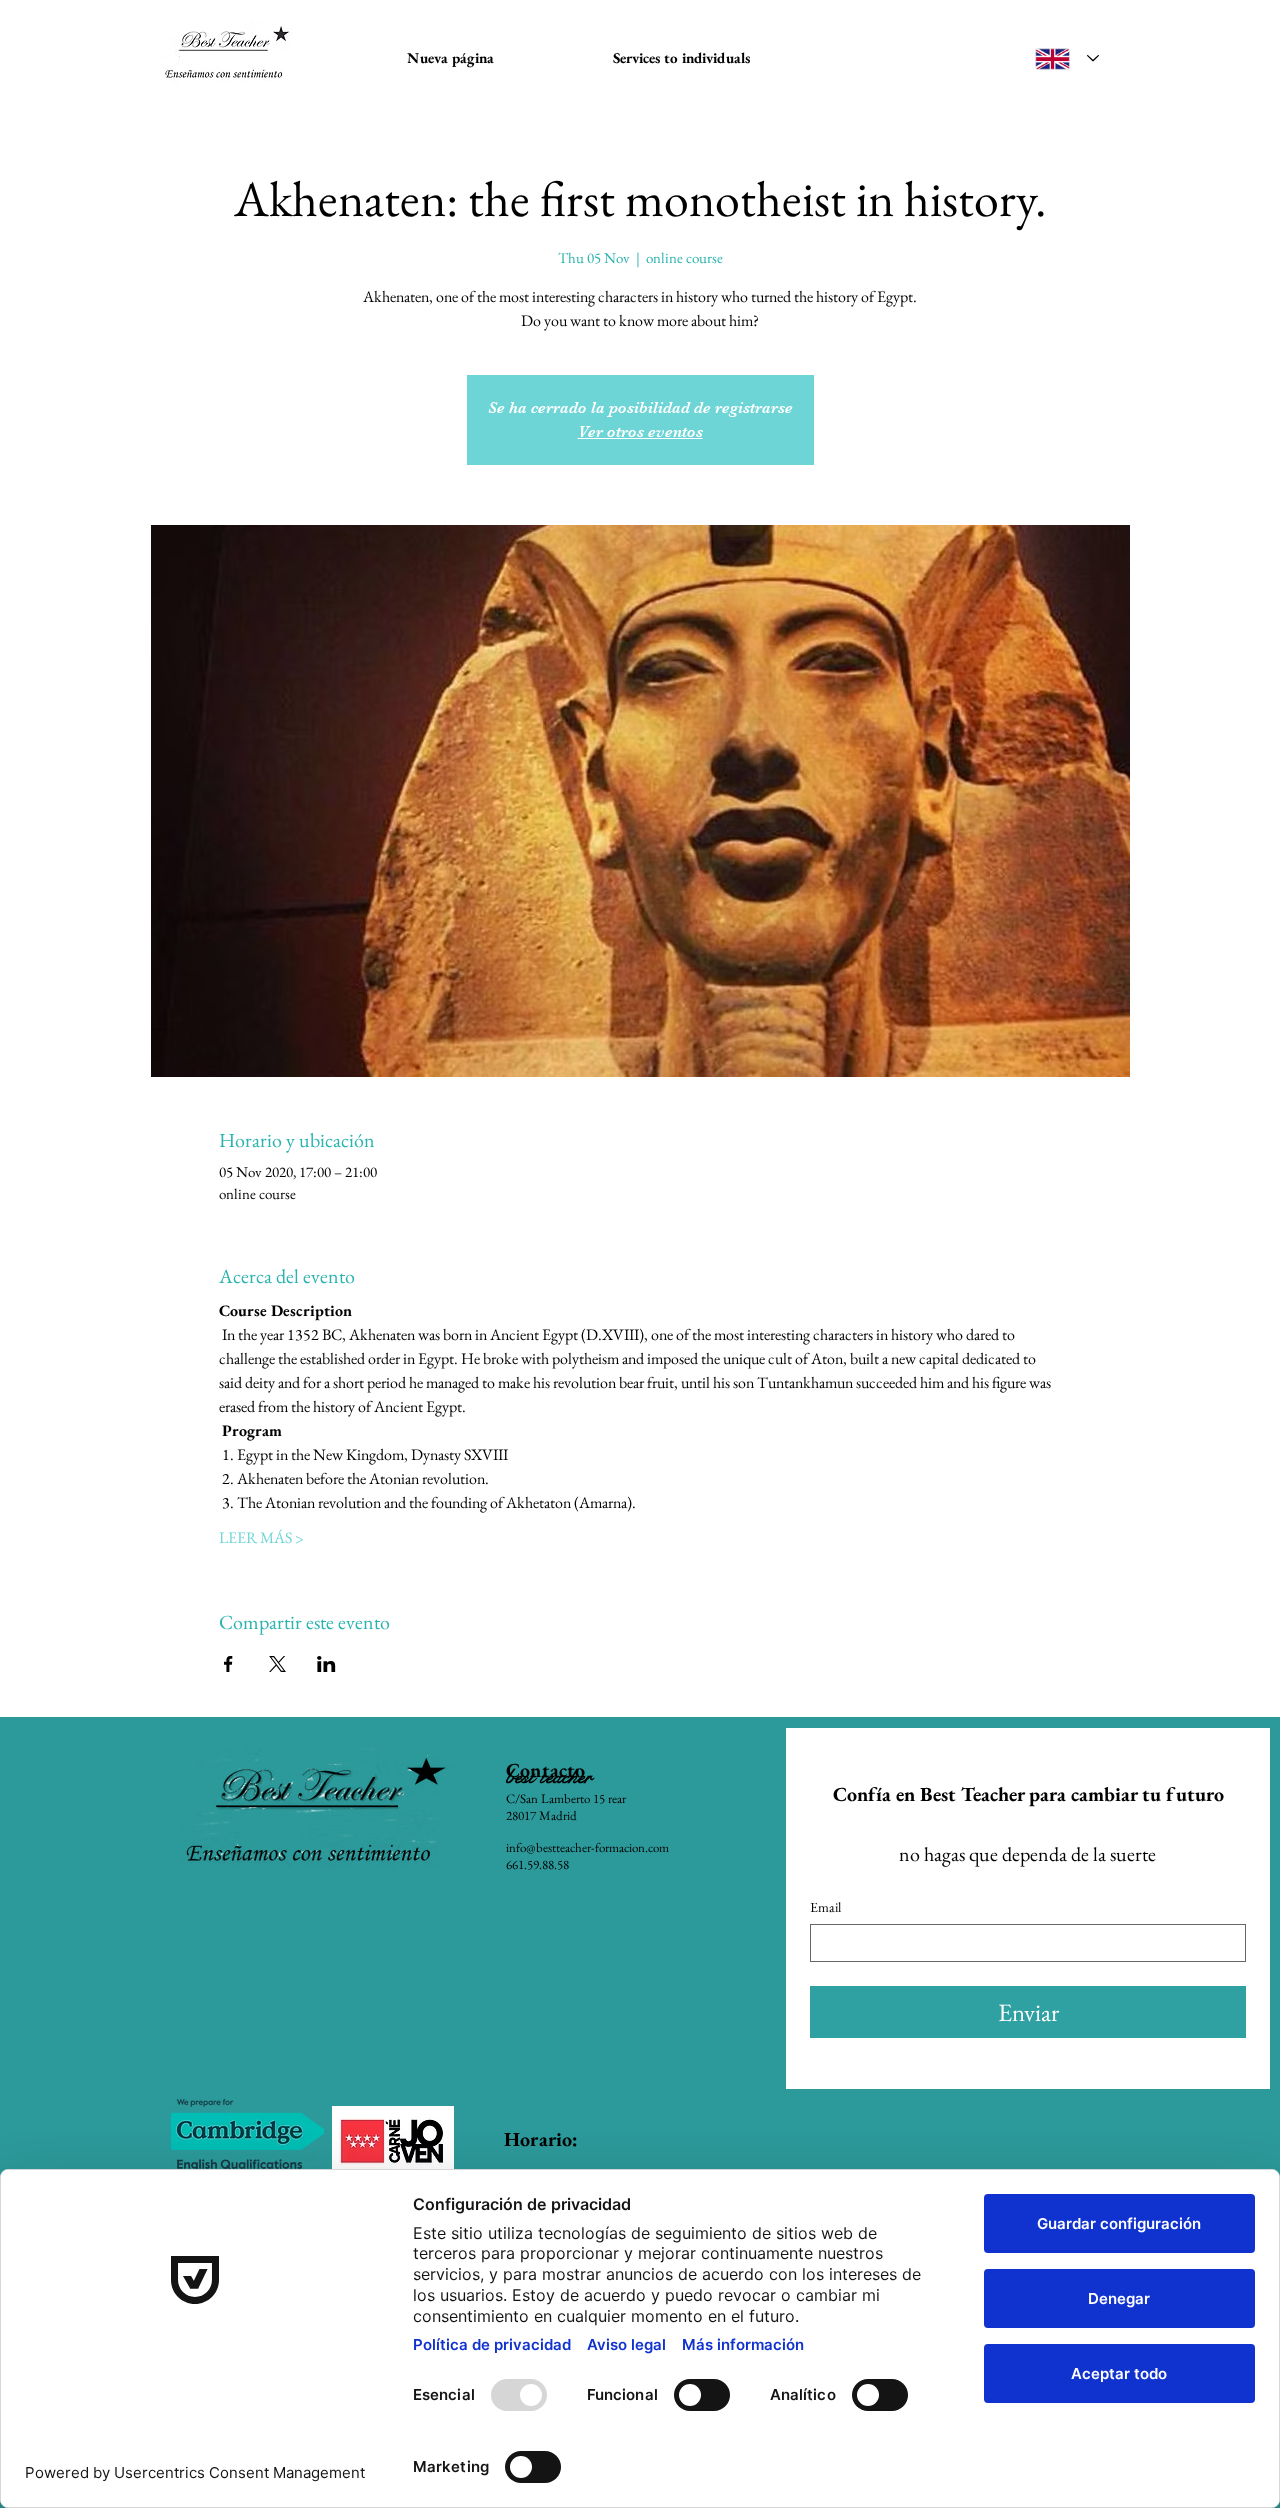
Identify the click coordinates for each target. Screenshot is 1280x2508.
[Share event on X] (277, 1664)
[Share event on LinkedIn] (326, 1664)
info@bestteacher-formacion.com (587, 1847)
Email (825, 1907)
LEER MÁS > (261, 1537)
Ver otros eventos (640, 432)
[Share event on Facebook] (228, 1664)
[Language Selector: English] (1067, 58)
